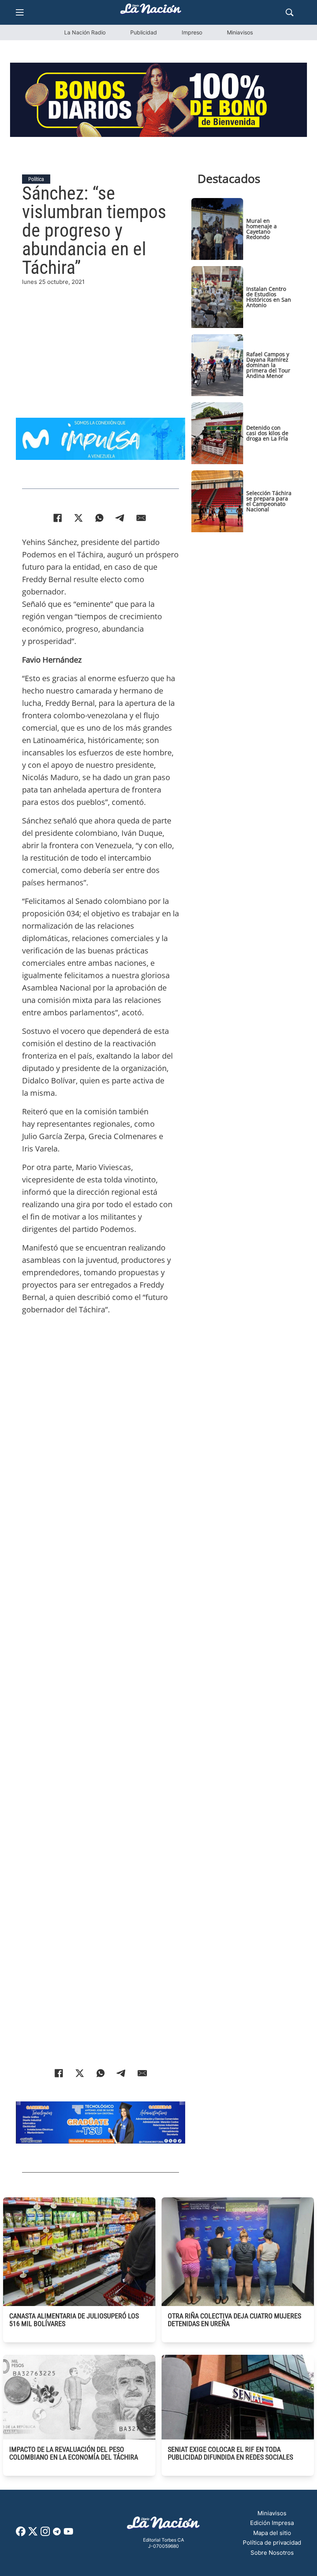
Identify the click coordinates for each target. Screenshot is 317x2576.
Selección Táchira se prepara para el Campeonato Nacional (269, 501)
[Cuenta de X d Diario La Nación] (33, 2534)
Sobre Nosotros (272, 2553)
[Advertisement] (101, 341)
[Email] (141, 518)
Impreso (192, 32)
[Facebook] (58, 518)
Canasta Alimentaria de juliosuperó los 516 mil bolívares (74, 2320)
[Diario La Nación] (151, 11)
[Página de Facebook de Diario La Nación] (21, 2534)
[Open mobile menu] (20, 12)
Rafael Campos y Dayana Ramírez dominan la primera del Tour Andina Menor (268, 365)
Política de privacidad (272, 2543)
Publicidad (144, 32)
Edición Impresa (272, 2523)
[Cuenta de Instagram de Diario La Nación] (45, 2534)
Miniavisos (240, 32)
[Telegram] (120, 518)
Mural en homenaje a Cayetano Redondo (262, 229)
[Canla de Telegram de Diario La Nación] (57, 2534)
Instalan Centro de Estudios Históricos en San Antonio (269, 297)
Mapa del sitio (272, 2533)
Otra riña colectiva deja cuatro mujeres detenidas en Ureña (234, 2320)
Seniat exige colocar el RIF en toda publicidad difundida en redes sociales (230, 2453)
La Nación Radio (85, 32)
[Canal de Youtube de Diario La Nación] (68, 2534)
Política (36, 179)
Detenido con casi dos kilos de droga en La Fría (267, 433)
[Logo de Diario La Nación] (164, 2525)
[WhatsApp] (99, 518)
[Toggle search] (290, 12)
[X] (78, 518)
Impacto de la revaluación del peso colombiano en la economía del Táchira (74, 2453)
